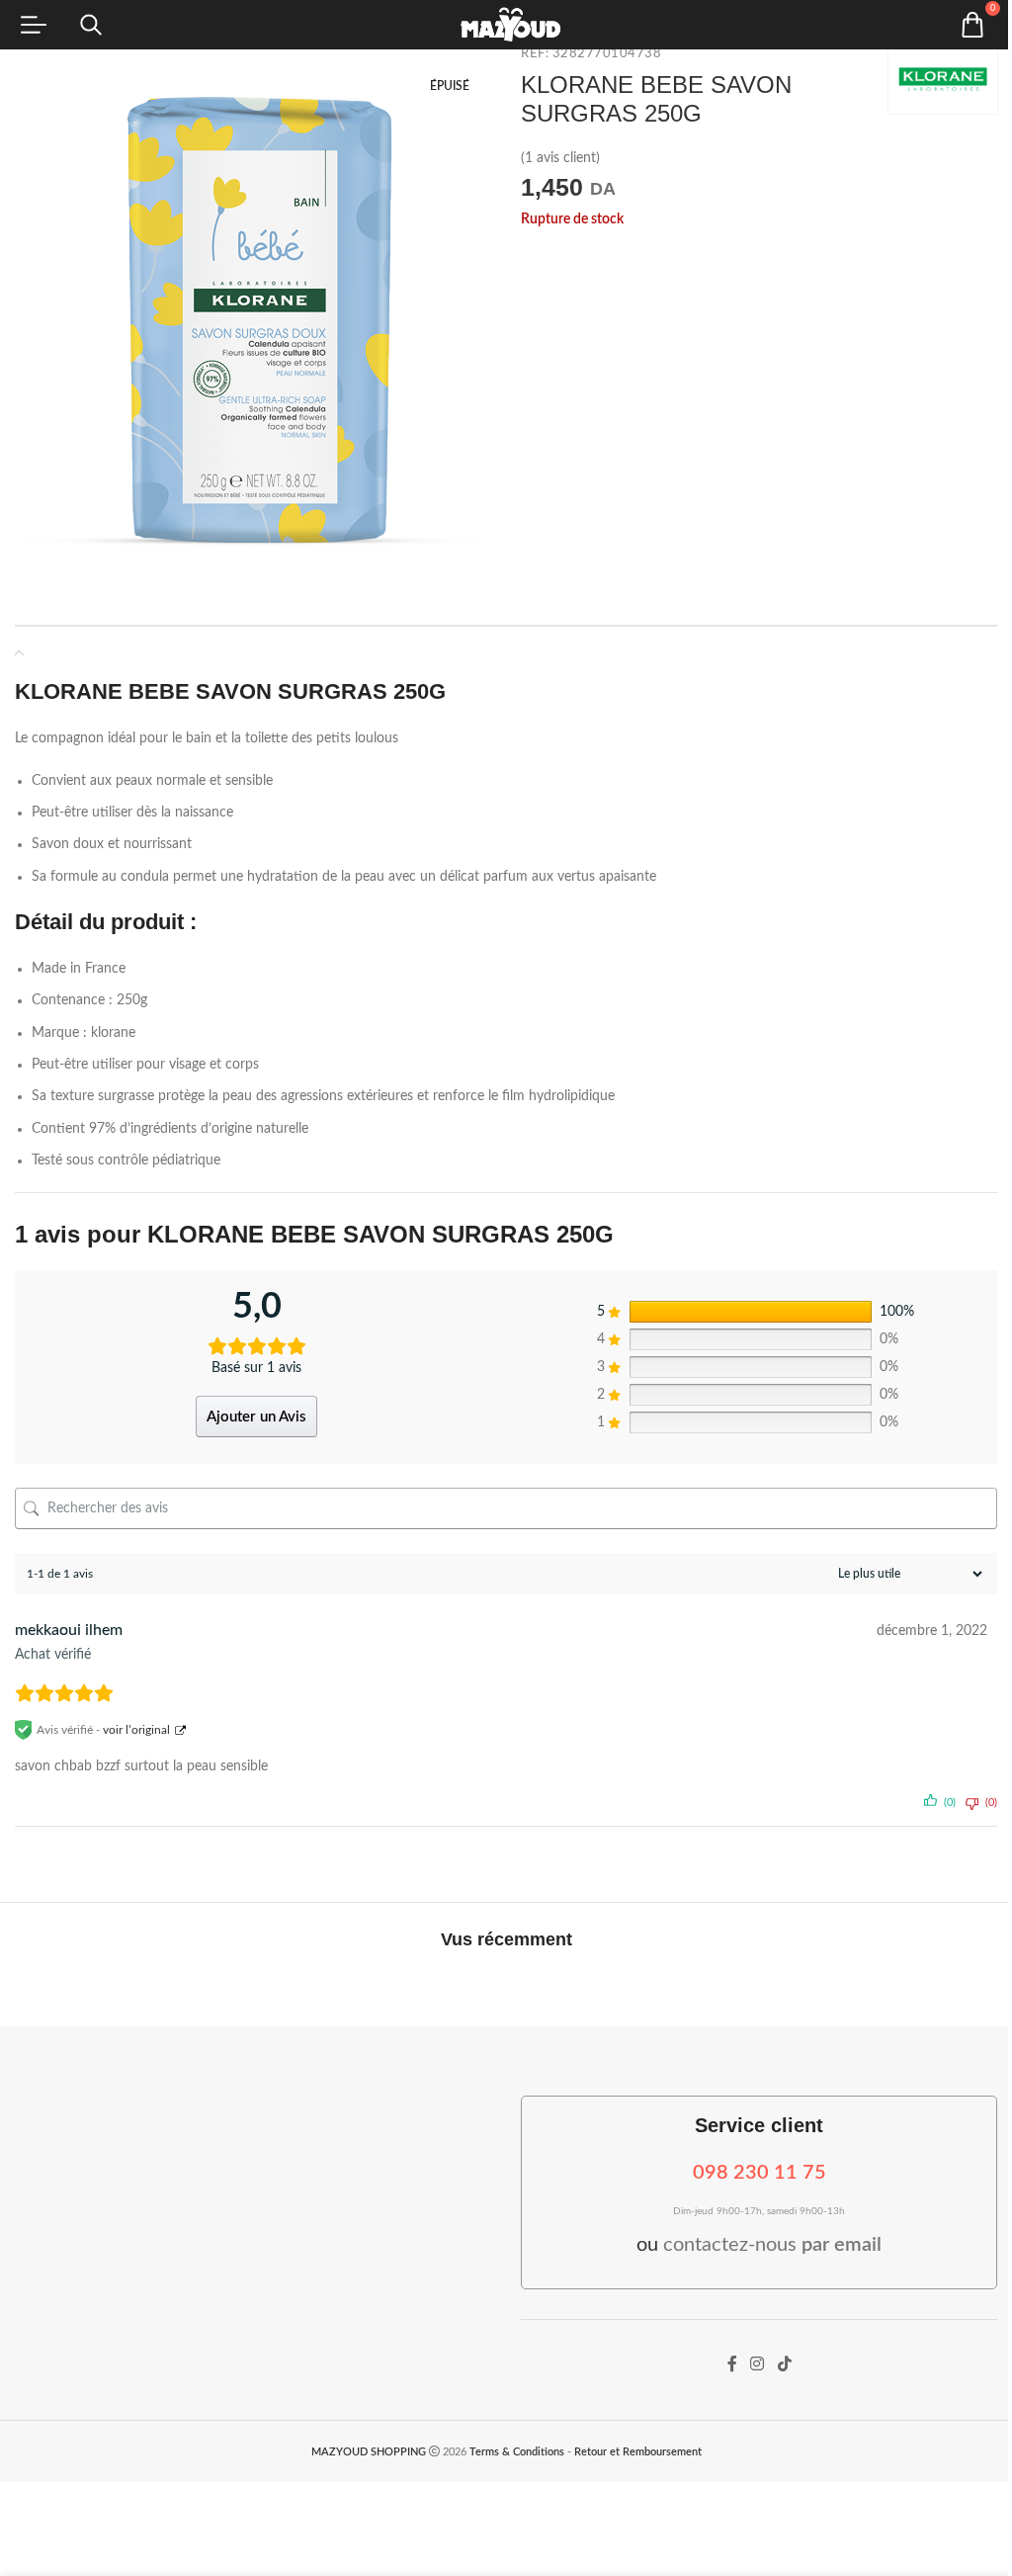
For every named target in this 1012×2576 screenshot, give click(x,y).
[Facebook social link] (732, 2365)
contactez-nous (772, 2245)
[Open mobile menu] (34, 25)
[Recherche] (91, 25)
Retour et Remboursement (638, 2452)
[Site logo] (506, 25)
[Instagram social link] (758, 2365)
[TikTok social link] (784, 2365)
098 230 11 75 (759, 2173)
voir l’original (136, 1730)
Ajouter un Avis (256, 1417)
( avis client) (560, 159)
